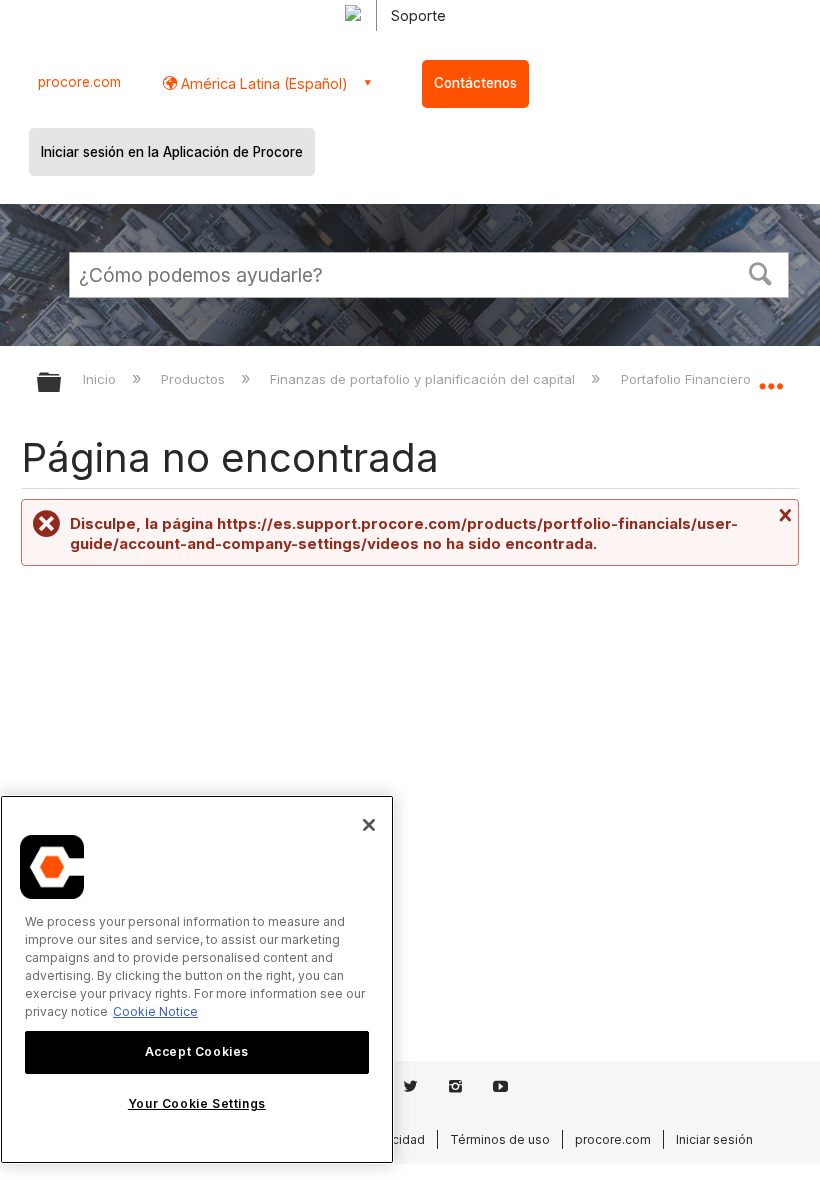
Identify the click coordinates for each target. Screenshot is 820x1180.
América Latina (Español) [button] (262, 83)
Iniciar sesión (714, 1139)
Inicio (101, 379)
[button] (761, 272)
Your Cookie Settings (197, 1103)
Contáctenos (475, 83)
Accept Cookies (197, 1051)
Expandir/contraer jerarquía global (62, 383)
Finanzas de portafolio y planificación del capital (424, 379)
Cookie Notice (155, 1011)
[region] (197, 979)
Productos (195, 379)
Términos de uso (500, 1139)
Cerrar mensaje (783, 515)
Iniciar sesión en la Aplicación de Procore (172, 152)
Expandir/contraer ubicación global (771, 376)
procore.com (79, 82)
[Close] (369, 825)
